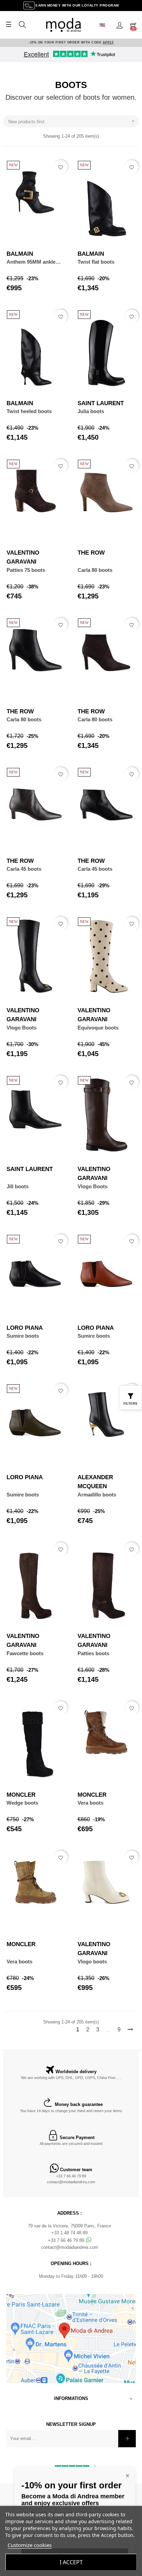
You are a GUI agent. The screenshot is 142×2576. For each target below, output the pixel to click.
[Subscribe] (127, 2439)
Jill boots (18, 1186)
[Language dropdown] (105, 25)
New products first (72, 121)
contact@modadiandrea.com (71, 2182)
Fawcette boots (25, 1653)
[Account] (120, 25)
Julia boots (91, 411)
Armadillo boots (97, 1495)
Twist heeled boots (29, 411)
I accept (71, 2562)
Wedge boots (22, 1803)
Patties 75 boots (26, 570)
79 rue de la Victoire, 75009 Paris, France (69, 2226)
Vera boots (90, 1803)
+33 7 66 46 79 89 (71, 2176)
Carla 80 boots (95, 570)
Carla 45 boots (24, 869)
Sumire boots (23, 1336)
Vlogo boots (92, 1962)
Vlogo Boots (22, 1028)
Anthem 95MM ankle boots (31, 262)
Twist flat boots (96, 262)
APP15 (108, 42)
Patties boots (93, 1653)
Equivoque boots (98, 1028)
